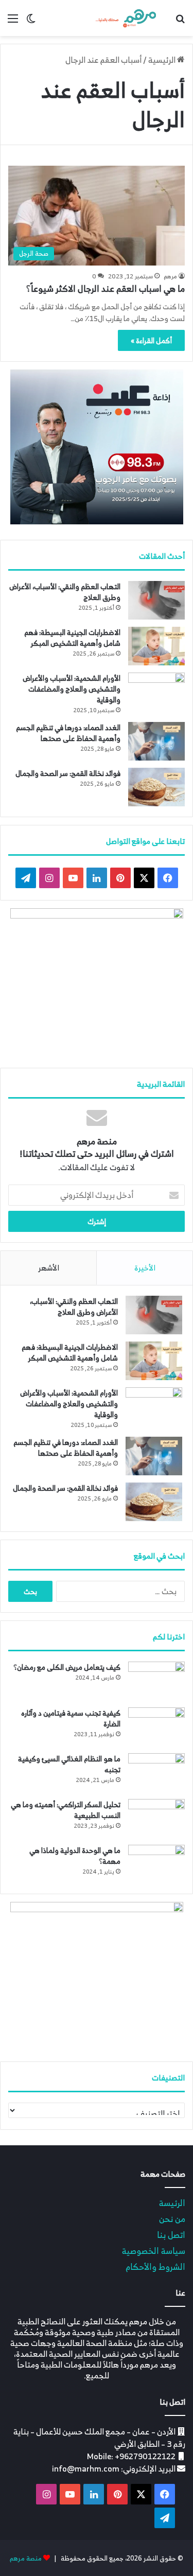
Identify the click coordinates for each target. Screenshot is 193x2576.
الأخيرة (145, 1268)
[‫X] (144, 878)
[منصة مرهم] (126, 18)
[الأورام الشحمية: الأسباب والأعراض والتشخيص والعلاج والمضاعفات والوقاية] (156, 692)
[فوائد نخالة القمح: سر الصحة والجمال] (156, 787)
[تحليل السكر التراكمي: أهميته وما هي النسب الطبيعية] (156, 1818)
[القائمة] (13, 22)
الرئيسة (172, 2203)
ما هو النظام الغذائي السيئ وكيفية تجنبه (69, 1764)
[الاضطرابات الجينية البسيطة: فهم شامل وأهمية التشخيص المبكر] (156, 646)
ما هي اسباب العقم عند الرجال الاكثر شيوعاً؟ (106, 289)
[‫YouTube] (73, 878)
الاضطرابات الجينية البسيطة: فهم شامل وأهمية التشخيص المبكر (72, 638)
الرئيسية (163, 60)
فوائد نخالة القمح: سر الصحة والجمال (68, 773)
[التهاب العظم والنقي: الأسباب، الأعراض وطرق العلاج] (156, 600)
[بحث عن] (180, 22)
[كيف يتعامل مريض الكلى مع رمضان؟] (156, 1681)
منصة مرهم (26, 2558)
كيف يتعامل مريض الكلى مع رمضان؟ (67, 1667)
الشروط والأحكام (155, 2266)
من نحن (172, 2219)
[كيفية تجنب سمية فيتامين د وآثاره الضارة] (156, 1727)
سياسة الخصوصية (154, 2251)
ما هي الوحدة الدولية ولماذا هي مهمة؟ (75, 1856)
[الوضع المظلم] (31, 22)
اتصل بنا (171, 2235)
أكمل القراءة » (151, 340)
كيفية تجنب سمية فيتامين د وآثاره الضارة (71, 1718)
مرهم (170, 276)
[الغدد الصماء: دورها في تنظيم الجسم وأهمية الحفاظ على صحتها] (156, 741)
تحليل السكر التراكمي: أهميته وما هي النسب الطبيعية (66, 1810)
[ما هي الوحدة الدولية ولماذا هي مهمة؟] (156, 1864)
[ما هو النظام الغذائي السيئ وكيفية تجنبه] (156, 1772)
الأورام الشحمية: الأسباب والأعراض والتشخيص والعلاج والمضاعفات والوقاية (72, 689)
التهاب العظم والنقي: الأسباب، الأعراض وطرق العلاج (65, 592)
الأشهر (49, 1268)
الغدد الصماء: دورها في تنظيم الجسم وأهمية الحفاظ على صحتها (68, 733)
